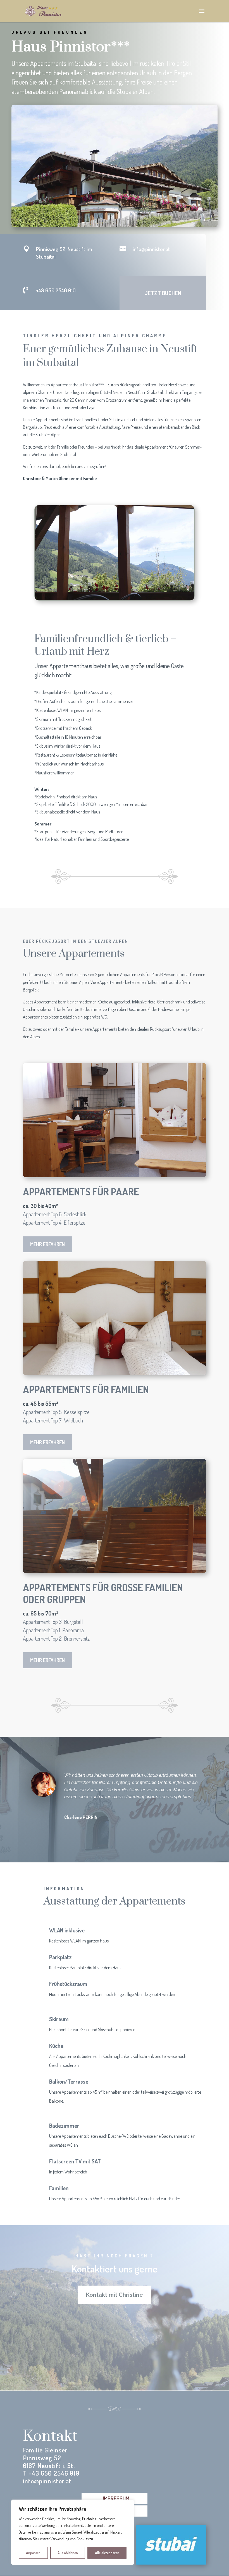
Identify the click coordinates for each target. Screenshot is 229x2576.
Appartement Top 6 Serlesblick (55, 1214)
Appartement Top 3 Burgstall (53, 1622)
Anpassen (33, 2553)
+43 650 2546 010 (56, 290)
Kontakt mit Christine (115, 2295)
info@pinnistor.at (151, 249)
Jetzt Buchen (163, 293)
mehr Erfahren (47, 1244)
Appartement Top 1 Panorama (53, 1630)
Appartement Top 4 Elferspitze (54, 1222)
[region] (73, 2532)
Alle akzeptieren (107, 2553)
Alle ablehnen (68, 2553)
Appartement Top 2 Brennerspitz (56, 1638)
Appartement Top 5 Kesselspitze (56, 1412)
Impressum (116, 2498)
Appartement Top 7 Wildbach (53, 1420)
